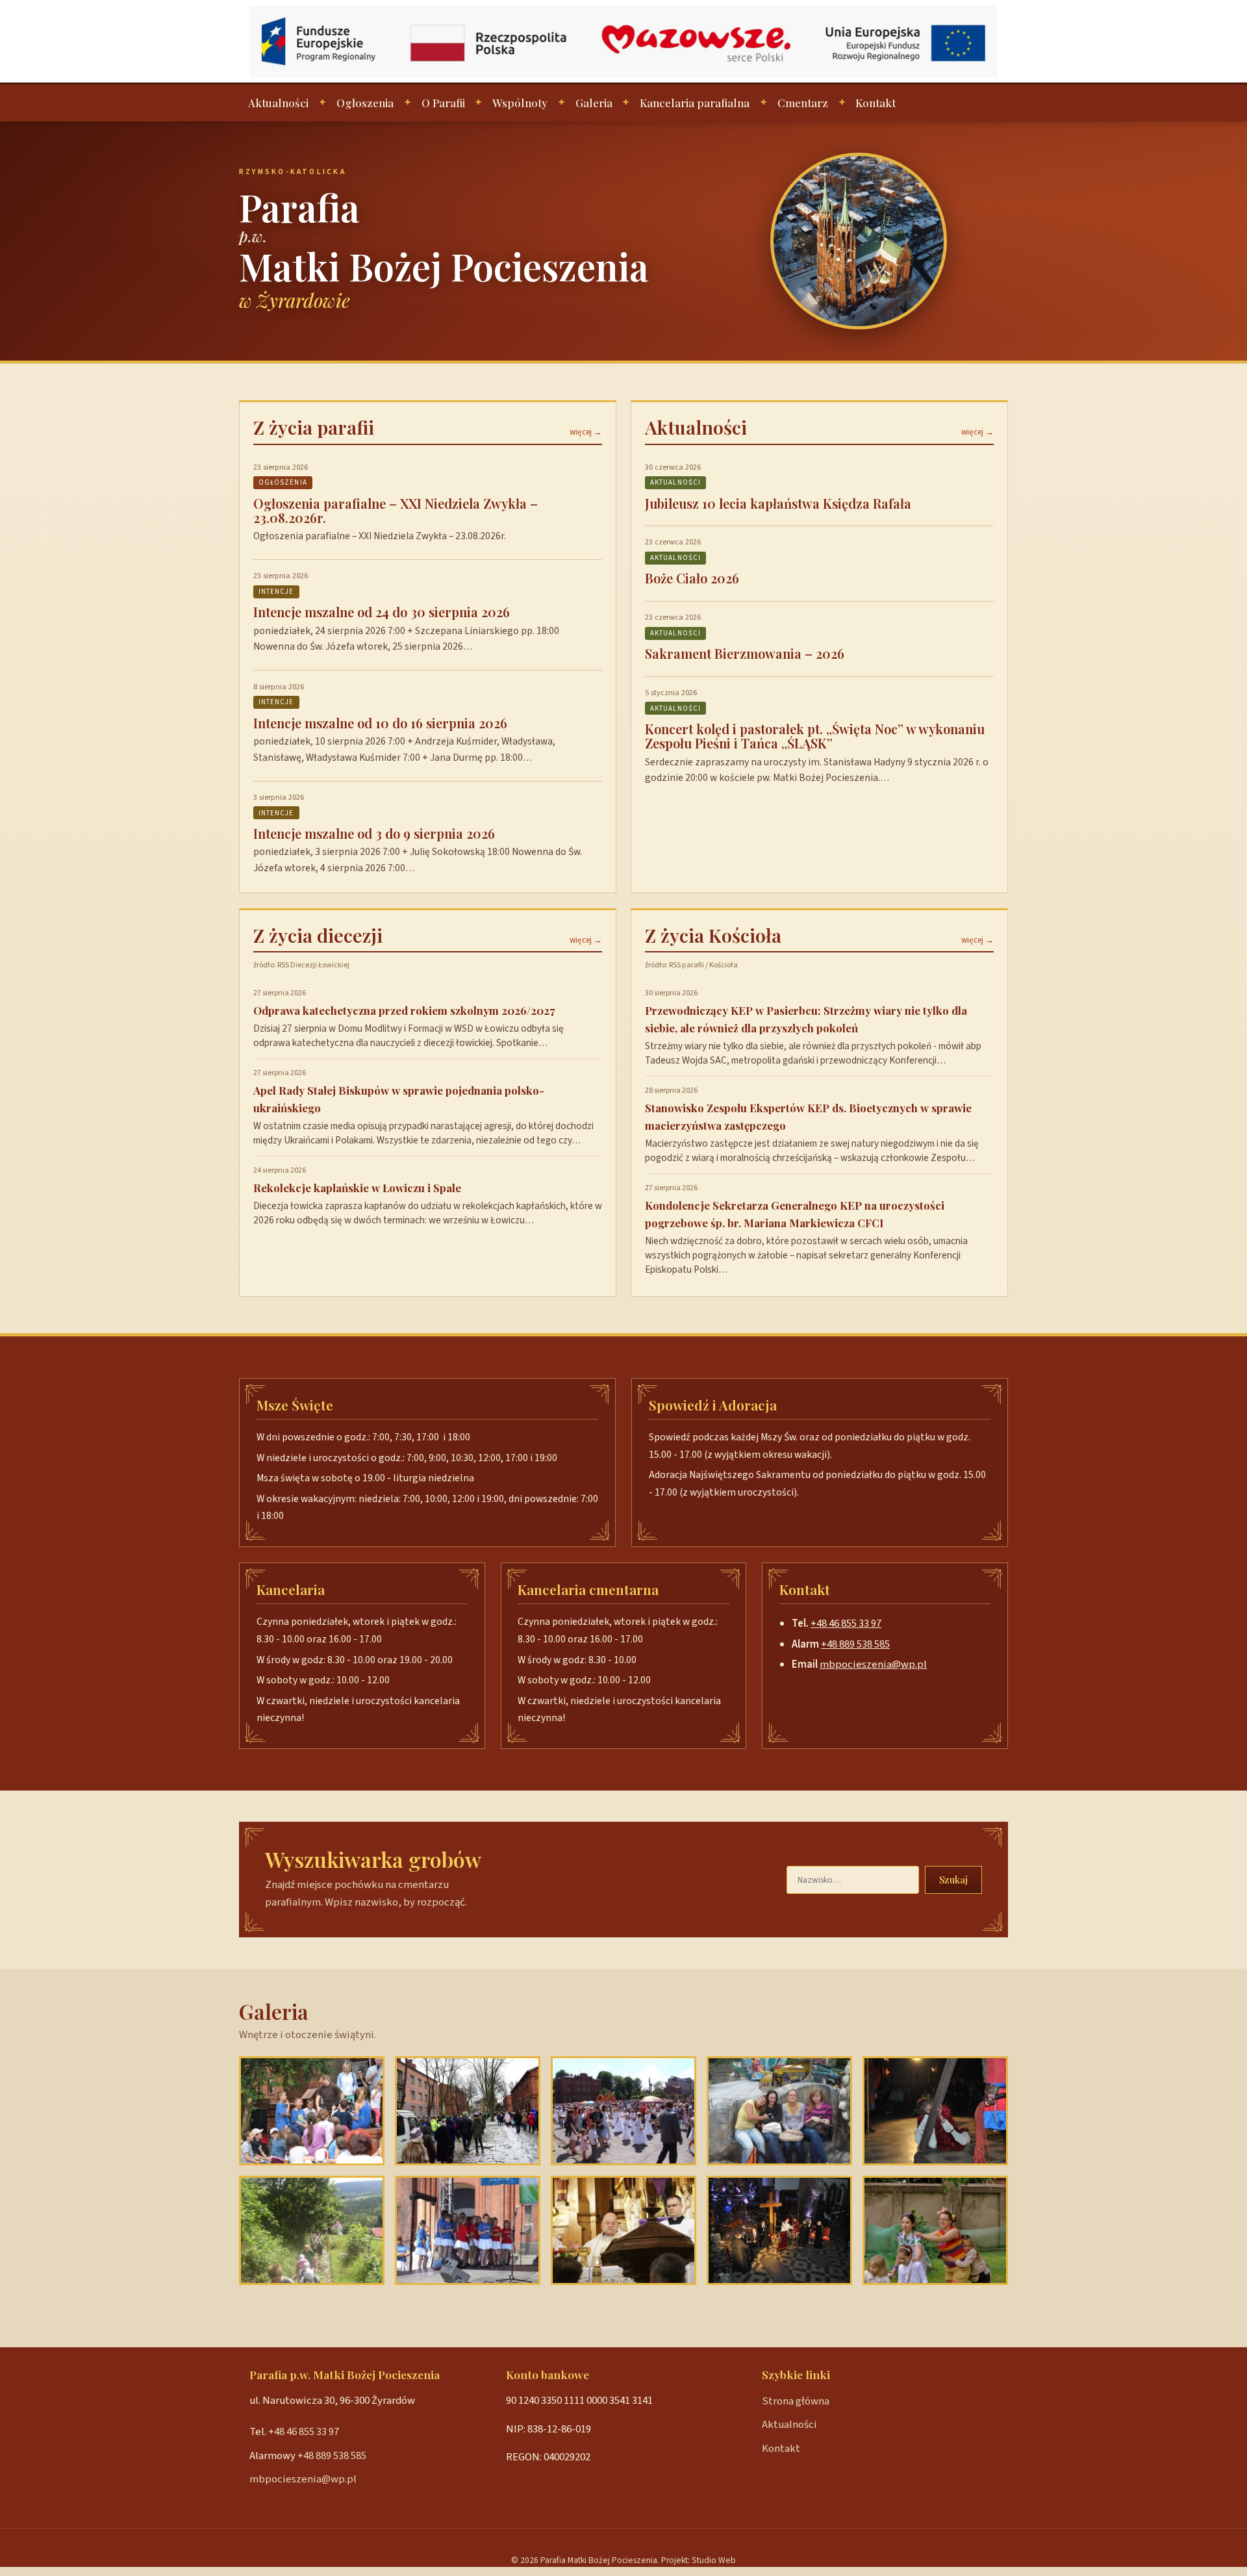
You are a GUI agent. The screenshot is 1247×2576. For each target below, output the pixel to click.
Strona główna (796, 2401)
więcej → (586, 432)
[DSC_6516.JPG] (935, 2230)
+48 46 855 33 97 (846, 1624)
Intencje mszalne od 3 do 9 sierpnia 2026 (374, 833)
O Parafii (443, 103)
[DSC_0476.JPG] (312, 2111)
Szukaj (953, 1880)
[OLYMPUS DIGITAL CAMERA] (312, 2230)
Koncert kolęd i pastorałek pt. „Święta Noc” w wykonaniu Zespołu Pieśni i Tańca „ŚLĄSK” (815, 736)
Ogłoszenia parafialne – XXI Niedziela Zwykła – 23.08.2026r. (396, 510)
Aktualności (278, 103)
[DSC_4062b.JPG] (623, 2111)
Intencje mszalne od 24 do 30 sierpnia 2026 (382, 612)
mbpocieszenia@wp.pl (873, 1664)
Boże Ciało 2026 (692, 578)
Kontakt (875, 103)
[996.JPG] (779, 2111)
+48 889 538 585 (855, 1644)
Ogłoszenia (365, 103)
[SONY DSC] (623, 2230)
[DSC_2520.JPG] (468, 2111)
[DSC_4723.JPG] (779, 2230)
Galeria (594, 103)
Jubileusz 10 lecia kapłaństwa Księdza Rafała (778, 503)
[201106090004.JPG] (468, 2230)
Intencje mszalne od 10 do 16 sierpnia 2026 (380, 723)
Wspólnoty (520, 103)
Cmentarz (803, 103)
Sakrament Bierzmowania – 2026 (745, 653)
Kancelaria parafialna (695, 103)
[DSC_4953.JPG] (935, 2111)
